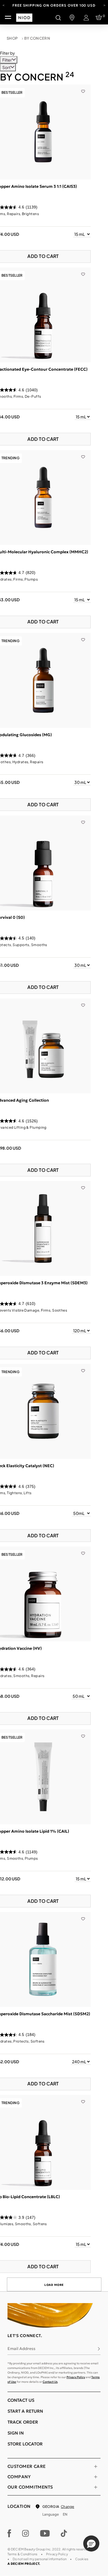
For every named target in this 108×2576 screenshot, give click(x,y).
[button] (91, 2544)
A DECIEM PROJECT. (24, 2564)
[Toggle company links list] (96, 2477)
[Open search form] (58, 18)
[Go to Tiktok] (64, 2533)
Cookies (82, 2559)
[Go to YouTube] (45, 2533)
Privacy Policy (76, 2377)
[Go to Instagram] (26, 2533)
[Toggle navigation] (8, 18)
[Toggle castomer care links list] (96, 2466)
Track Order (23, 2422)
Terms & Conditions (22, 2554)
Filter (7, 60)
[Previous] (4, 5)
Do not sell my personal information (40, 2559)
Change (67, 2507)
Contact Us (50, 2382)
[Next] (104, 5)
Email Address (21, 2349)
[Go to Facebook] (9, 2533)
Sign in (16, 2433)
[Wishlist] (83, 87)
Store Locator (25, 2444)
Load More (54, 2285)
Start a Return (25, 2411)
